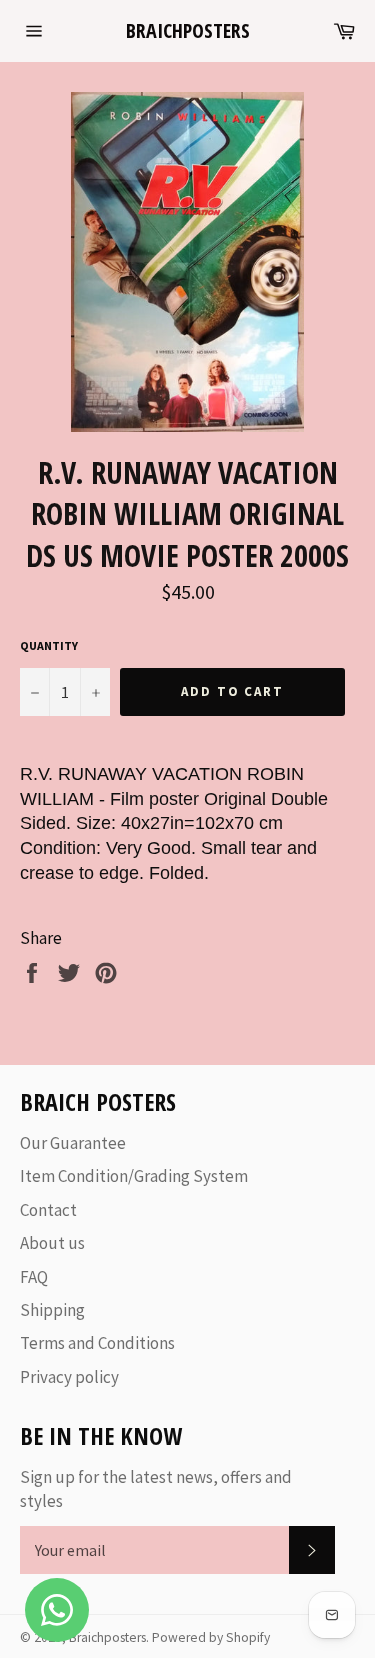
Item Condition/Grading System (134, 1176)
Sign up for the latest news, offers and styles (156, 1488)
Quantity (49, 645)
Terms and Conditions (97, 1343)
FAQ (34, 1277)
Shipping (52, 1310)
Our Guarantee (73, 1143)
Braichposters (188, 30)
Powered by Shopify (211, 1637)
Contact (48, 1210)
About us (52, 1243)
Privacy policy (69, 1377)
